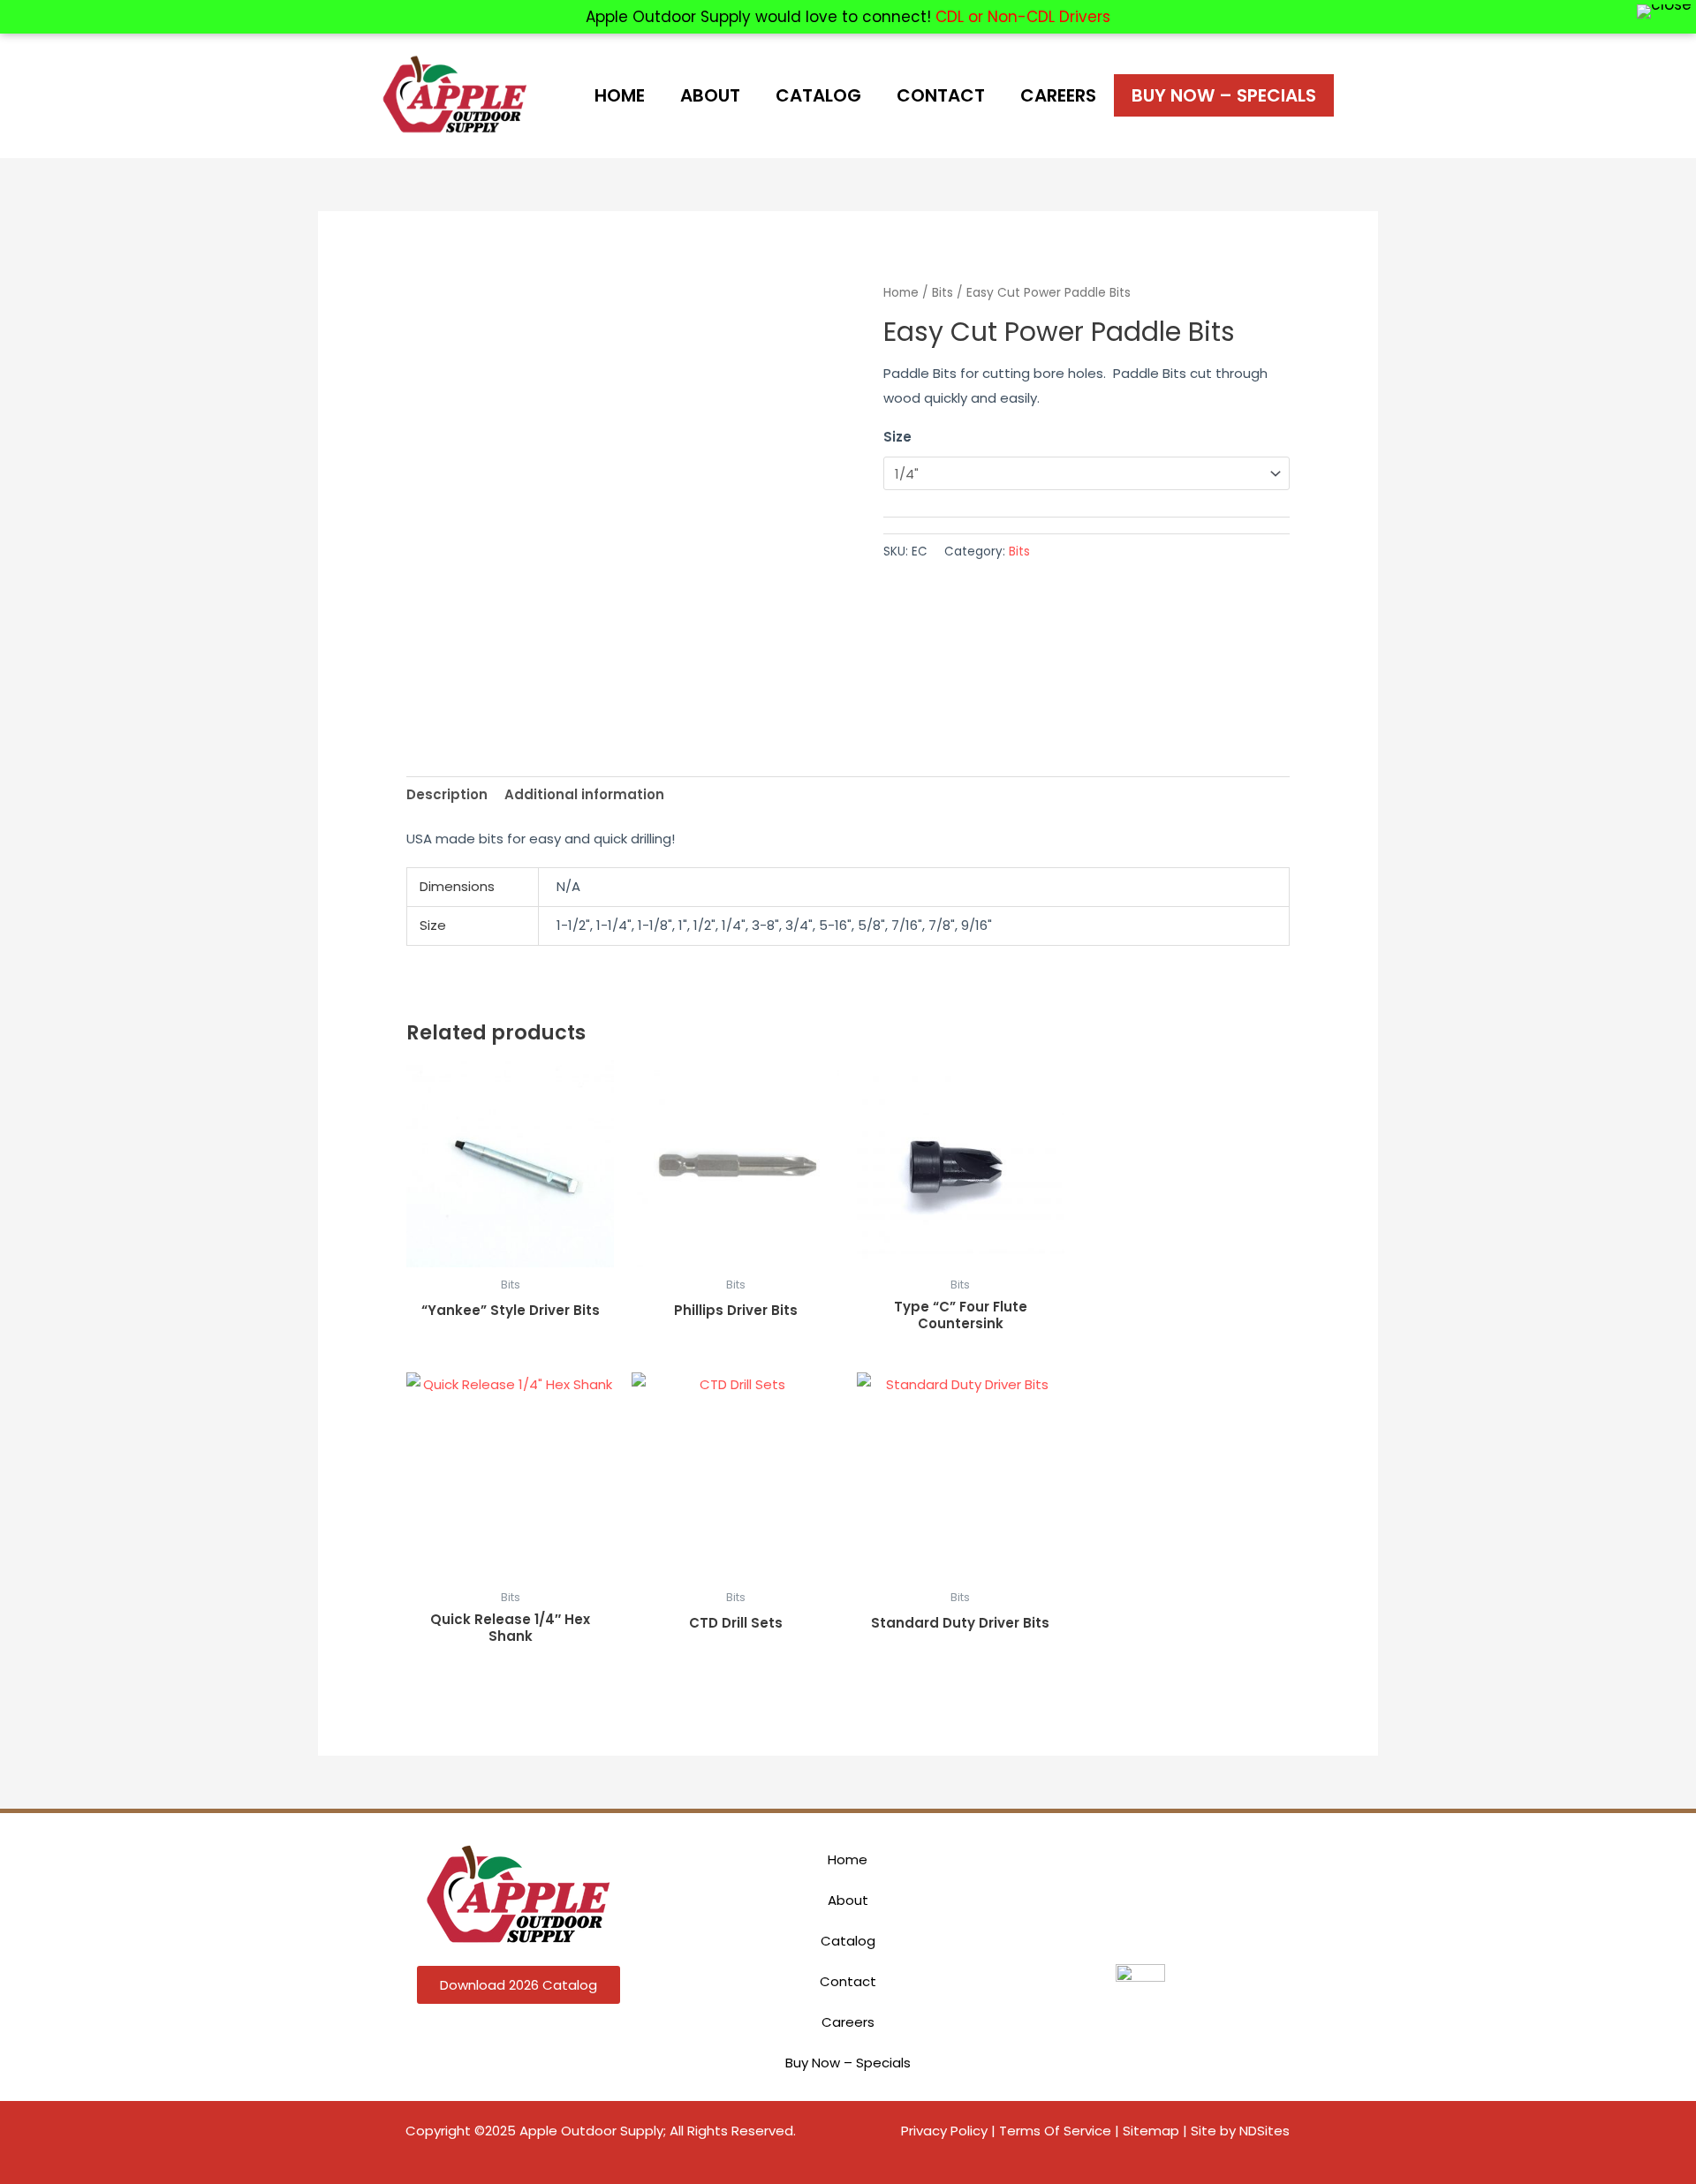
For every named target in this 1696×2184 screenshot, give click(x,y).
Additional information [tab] (584, 794)
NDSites (1264, 2131)
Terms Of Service (1055, 2131)
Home (620, 95)
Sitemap (1151, 2131)
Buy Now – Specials (1224, 95)
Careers (1058, 95)
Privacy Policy (944, 2131)
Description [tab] (447, 794)
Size (897, 437)
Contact (941, 95)
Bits (943, 293)
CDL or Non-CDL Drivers (1023, 17)
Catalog (818, 95)
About (710, 95)
